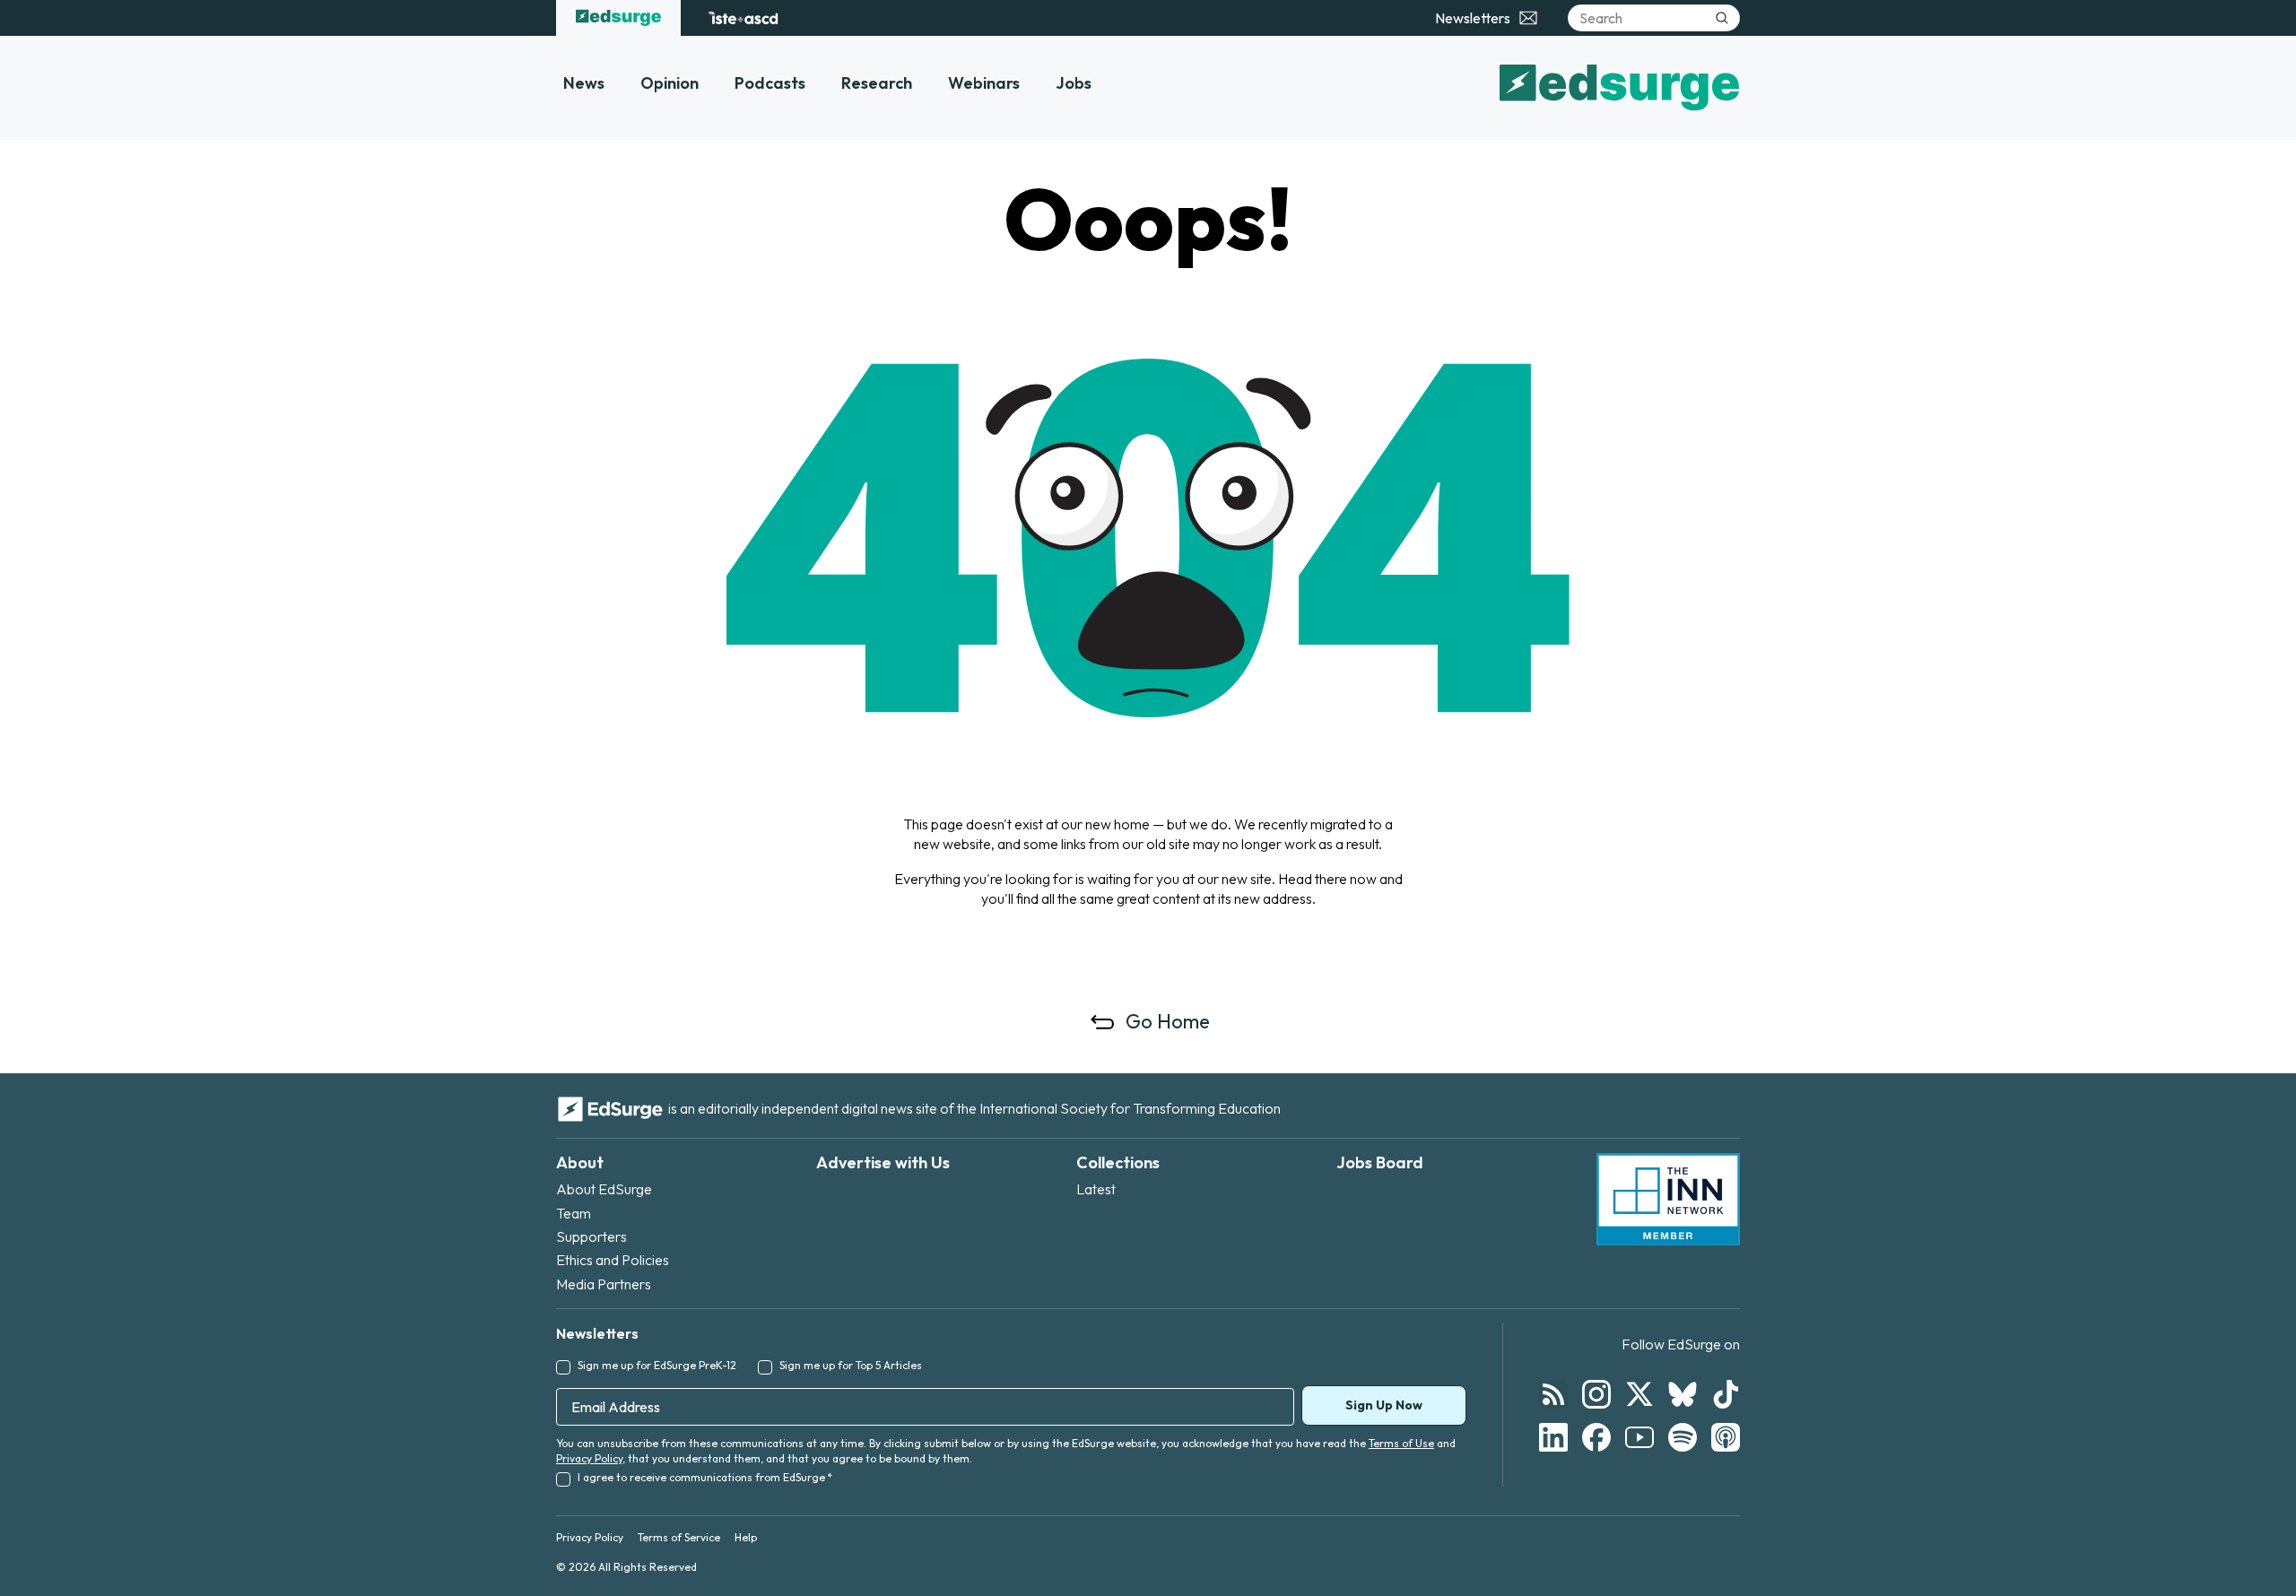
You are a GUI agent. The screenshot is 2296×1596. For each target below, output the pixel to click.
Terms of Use (1401, 1443)
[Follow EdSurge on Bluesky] (1683, 1394)
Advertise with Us (883, 1162)
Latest (1096, 1189)
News (584, 83)
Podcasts (770, 83)
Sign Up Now (1384, 1405)
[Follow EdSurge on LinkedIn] (1553, 1437)
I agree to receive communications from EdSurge (705, 1477)
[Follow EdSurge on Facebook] (1596, 1437)
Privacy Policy (589, 1458)
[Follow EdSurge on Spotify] (1683, 1437)
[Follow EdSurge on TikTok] (1726, 1394)
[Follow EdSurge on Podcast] (1726, 1437)
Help (746, 1537)
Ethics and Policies (613, 1260)
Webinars (984, 83)
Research (877, 83)
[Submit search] (1722, 18)
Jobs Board (1380, 1162)
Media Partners (604, 1284)
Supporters (591, 1236)
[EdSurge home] (618, 18)
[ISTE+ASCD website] (743, 18)
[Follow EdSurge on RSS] (1553, 1394)
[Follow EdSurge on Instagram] (1596, 1394)
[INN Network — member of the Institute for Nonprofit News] (1668, 1200)
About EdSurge (604, 1189)
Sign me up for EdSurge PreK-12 (657, 1365)
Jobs (1074, 83)
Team (574, 1213)
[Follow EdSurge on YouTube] (1639, 1437)
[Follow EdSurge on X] (1639, 1394)
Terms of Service (679, 1537)
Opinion (670, 83)
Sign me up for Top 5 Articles (851, 1365)
